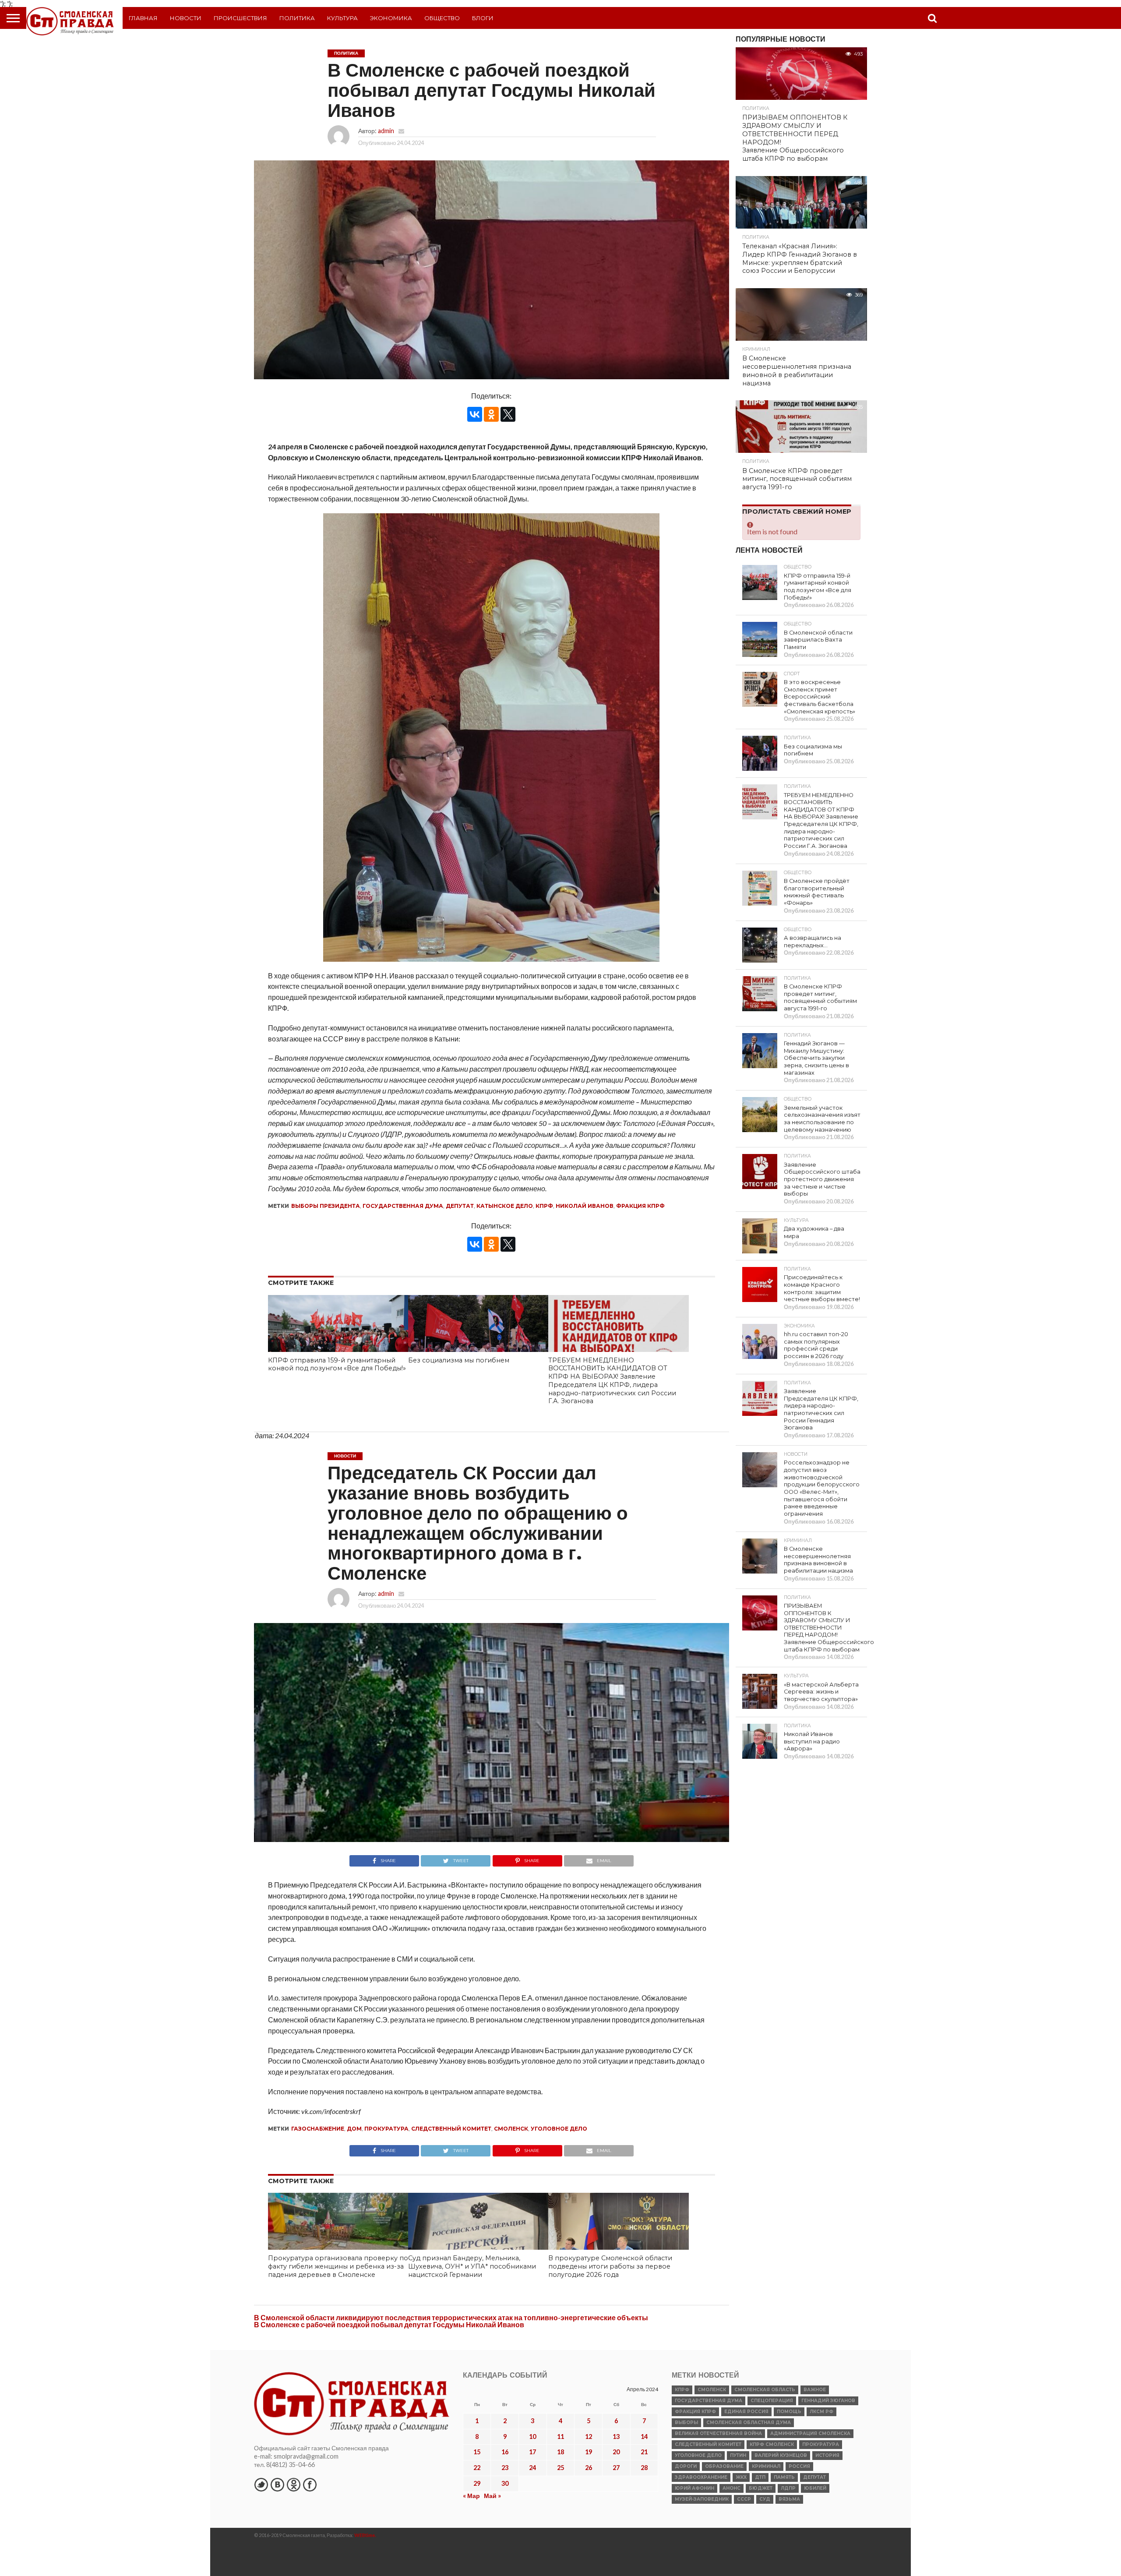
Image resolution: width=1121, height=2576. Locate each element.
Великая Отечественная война (718, 2433)
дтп (760, 2477)
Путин (738, 2455)
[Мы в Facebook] (310, 2484)
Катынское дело (505, 1206)
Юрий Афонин (694, 2488)
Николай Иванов (585, 1206)
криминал (766, 2466)
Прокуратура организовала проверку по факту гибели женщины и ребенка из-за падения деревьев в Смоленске (338, 2266)
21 (644, 2452)
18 (560, 2452)
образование (724, 2466)
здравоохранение (701, 2477)
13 (616, 2437)
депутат (460, 1206)
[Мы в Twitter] (261, 2484)
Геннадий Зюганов (828, 2401)
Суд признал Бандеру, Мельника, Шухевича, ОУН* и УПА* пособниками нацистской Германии (472, 2266)
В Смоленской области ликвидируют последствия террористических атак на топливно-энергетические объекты (451, 2317)
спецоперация (772, 2401)
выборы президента (326, 1206)
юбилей (815, 2488)
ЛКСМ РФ (821, 2412)
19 (589, 2452)
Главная (143, 18)
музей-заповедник (702, 2499)
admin (386, 131)
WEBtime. (365, 2535)
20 (616, 2452)
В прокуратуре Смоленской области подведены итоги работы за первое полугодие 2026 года (610, 2266)
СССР (744, 2499)
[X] (508, 414)
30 (505, 2483)
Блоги (483, 18)
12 (589, 2437)
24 (532, 2468)
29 (477, 2483)
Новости (186, 18)
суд (765, 2499)
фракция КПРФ (640, 1206)
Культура (342, 18)
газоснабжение (318, 2129)
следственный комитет (451, 2129)
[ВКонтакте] (475, 414)
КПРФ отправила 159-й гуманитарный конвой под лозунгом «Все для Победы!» (337, 1364)
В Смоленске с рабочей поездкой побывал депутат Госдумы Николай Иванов (389, 2324)
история (827, 2455)
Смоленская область (765, 2390)
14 (644, 2437)
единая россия (746, 2412)
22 (477, 2468)
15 (477, 2452)
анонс (731, 2488)
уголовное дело (559, 2129)
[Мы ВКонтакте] (277, 2484)
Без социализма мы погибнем (459, 1360)
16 (505, 2452)
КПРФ (544, 1206)
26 (589, 2468)
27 (616, 2468)
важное (815, 2390)
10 (532, 2437)
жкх (741, 2477)
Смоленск (511, 2129)
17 (532, 2452)
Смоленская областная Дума (749, 2422)
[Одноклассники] (491, 414)
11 (560, 2437)
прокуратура (386, 2129)
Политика (297, 18)
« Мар (471, 2496)
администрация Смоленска (810, 2433)
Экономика (391, 18)
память (784, 2477)
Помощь (789, 2412)
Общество (442, 18)
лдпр (788, 2488)
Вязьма (789, 2499)
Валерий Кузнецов (781, 2455)
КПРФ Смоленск (772, 2444)
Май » (492, 2496)
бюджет (761, 2488)
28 (644, 2468)
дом (354, 2129)
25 (560, 2468)
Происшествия (240, 18)
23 (505, 2468)
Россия (799, 2466)
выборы (686, 2422)
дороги (686, 2466)
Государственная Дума (403, 1206)
